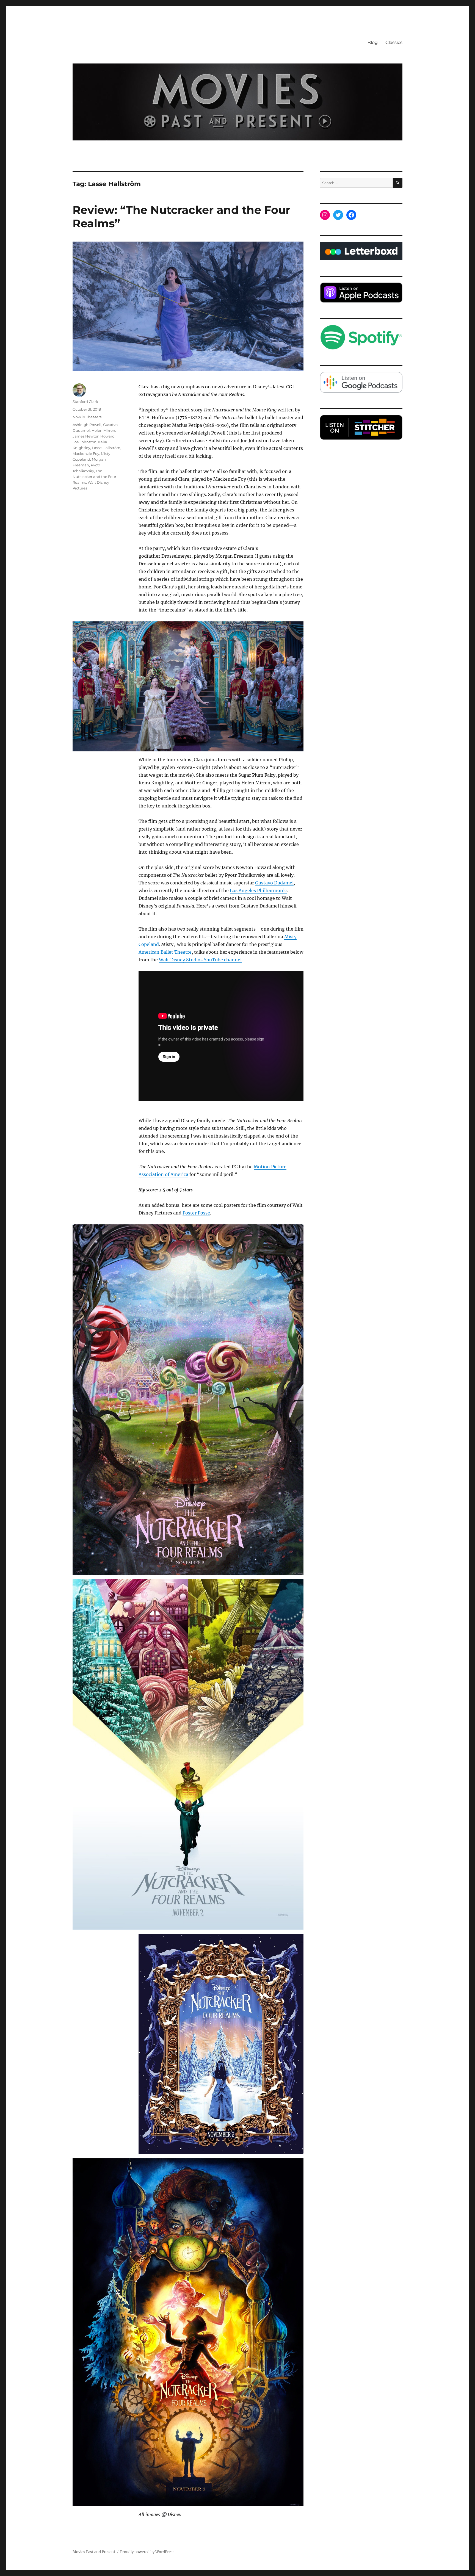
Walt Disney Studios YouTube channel (200, 960)
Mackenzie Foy (86, 453)
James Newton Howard (94, 436)
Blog (373, 42)
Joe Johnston (85, 442)
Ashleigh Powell (87, 425)
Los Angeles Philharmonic (258, 890)
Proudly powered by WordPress (147, 2552)
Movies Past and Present (94, 2552)
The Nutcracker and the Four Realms (94, 477)
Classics (394, 42)
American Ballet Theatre (165, 952)
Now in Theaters (87, 417)
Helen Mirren (103, 430)
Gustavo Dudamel (274, 883)
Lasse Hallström (106, 448)
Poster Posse (196, 1213)
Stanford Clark (85, 402)
